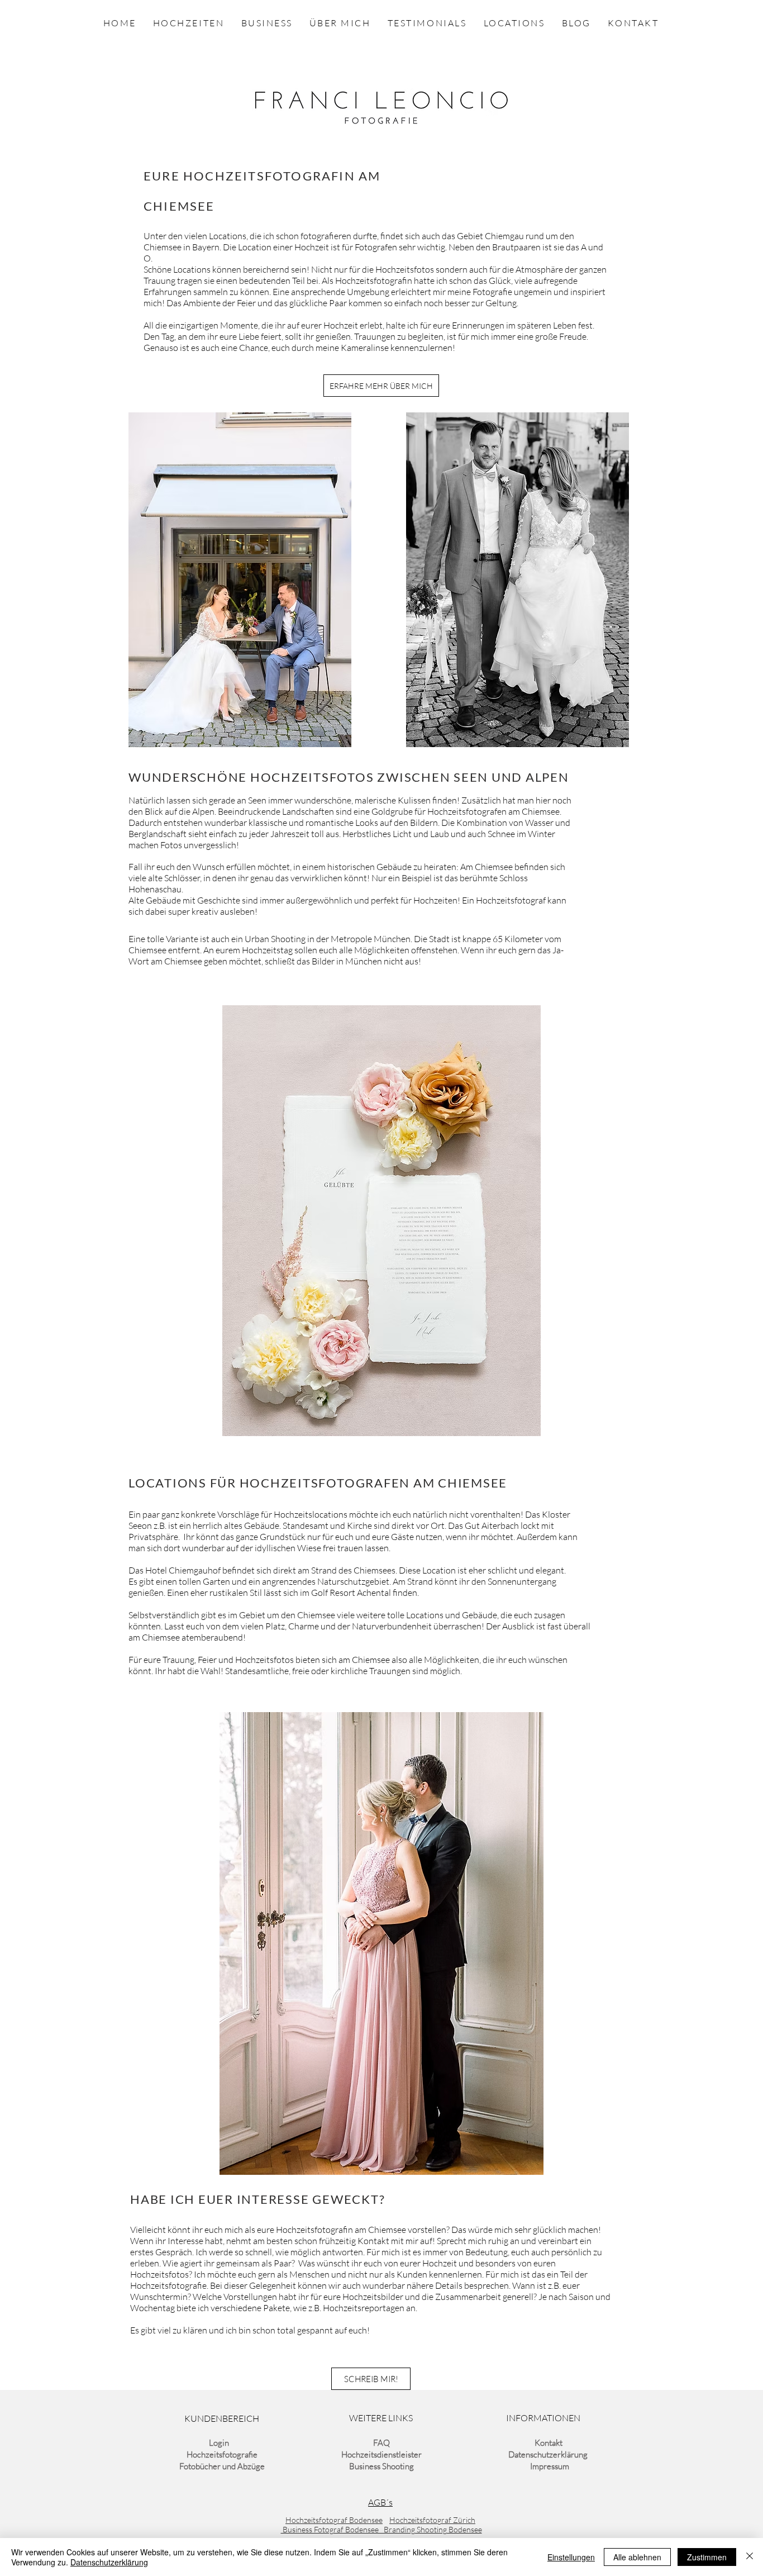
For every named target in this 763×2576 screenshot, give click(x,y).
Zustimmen (707, 2557)
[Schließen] (750, 2557)
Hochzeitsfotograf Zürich (432, 2520)
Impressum (549, 2466)
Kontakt (549, 2443)
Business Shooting (381, 2466)
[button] (413, 1221)
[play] (517, 1426)
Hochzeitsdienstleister (381, 2454)
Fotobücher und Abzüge (222, 2466)
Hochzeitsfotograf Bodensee (334, 2520)
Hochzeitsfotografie (222, 2454)
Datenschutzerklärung (548, 2454)
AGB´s (380, 2502)
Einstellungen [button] (571, 2557)
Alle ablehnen (637, 2557)
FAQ (381, 2443)
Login (219, 2443)
